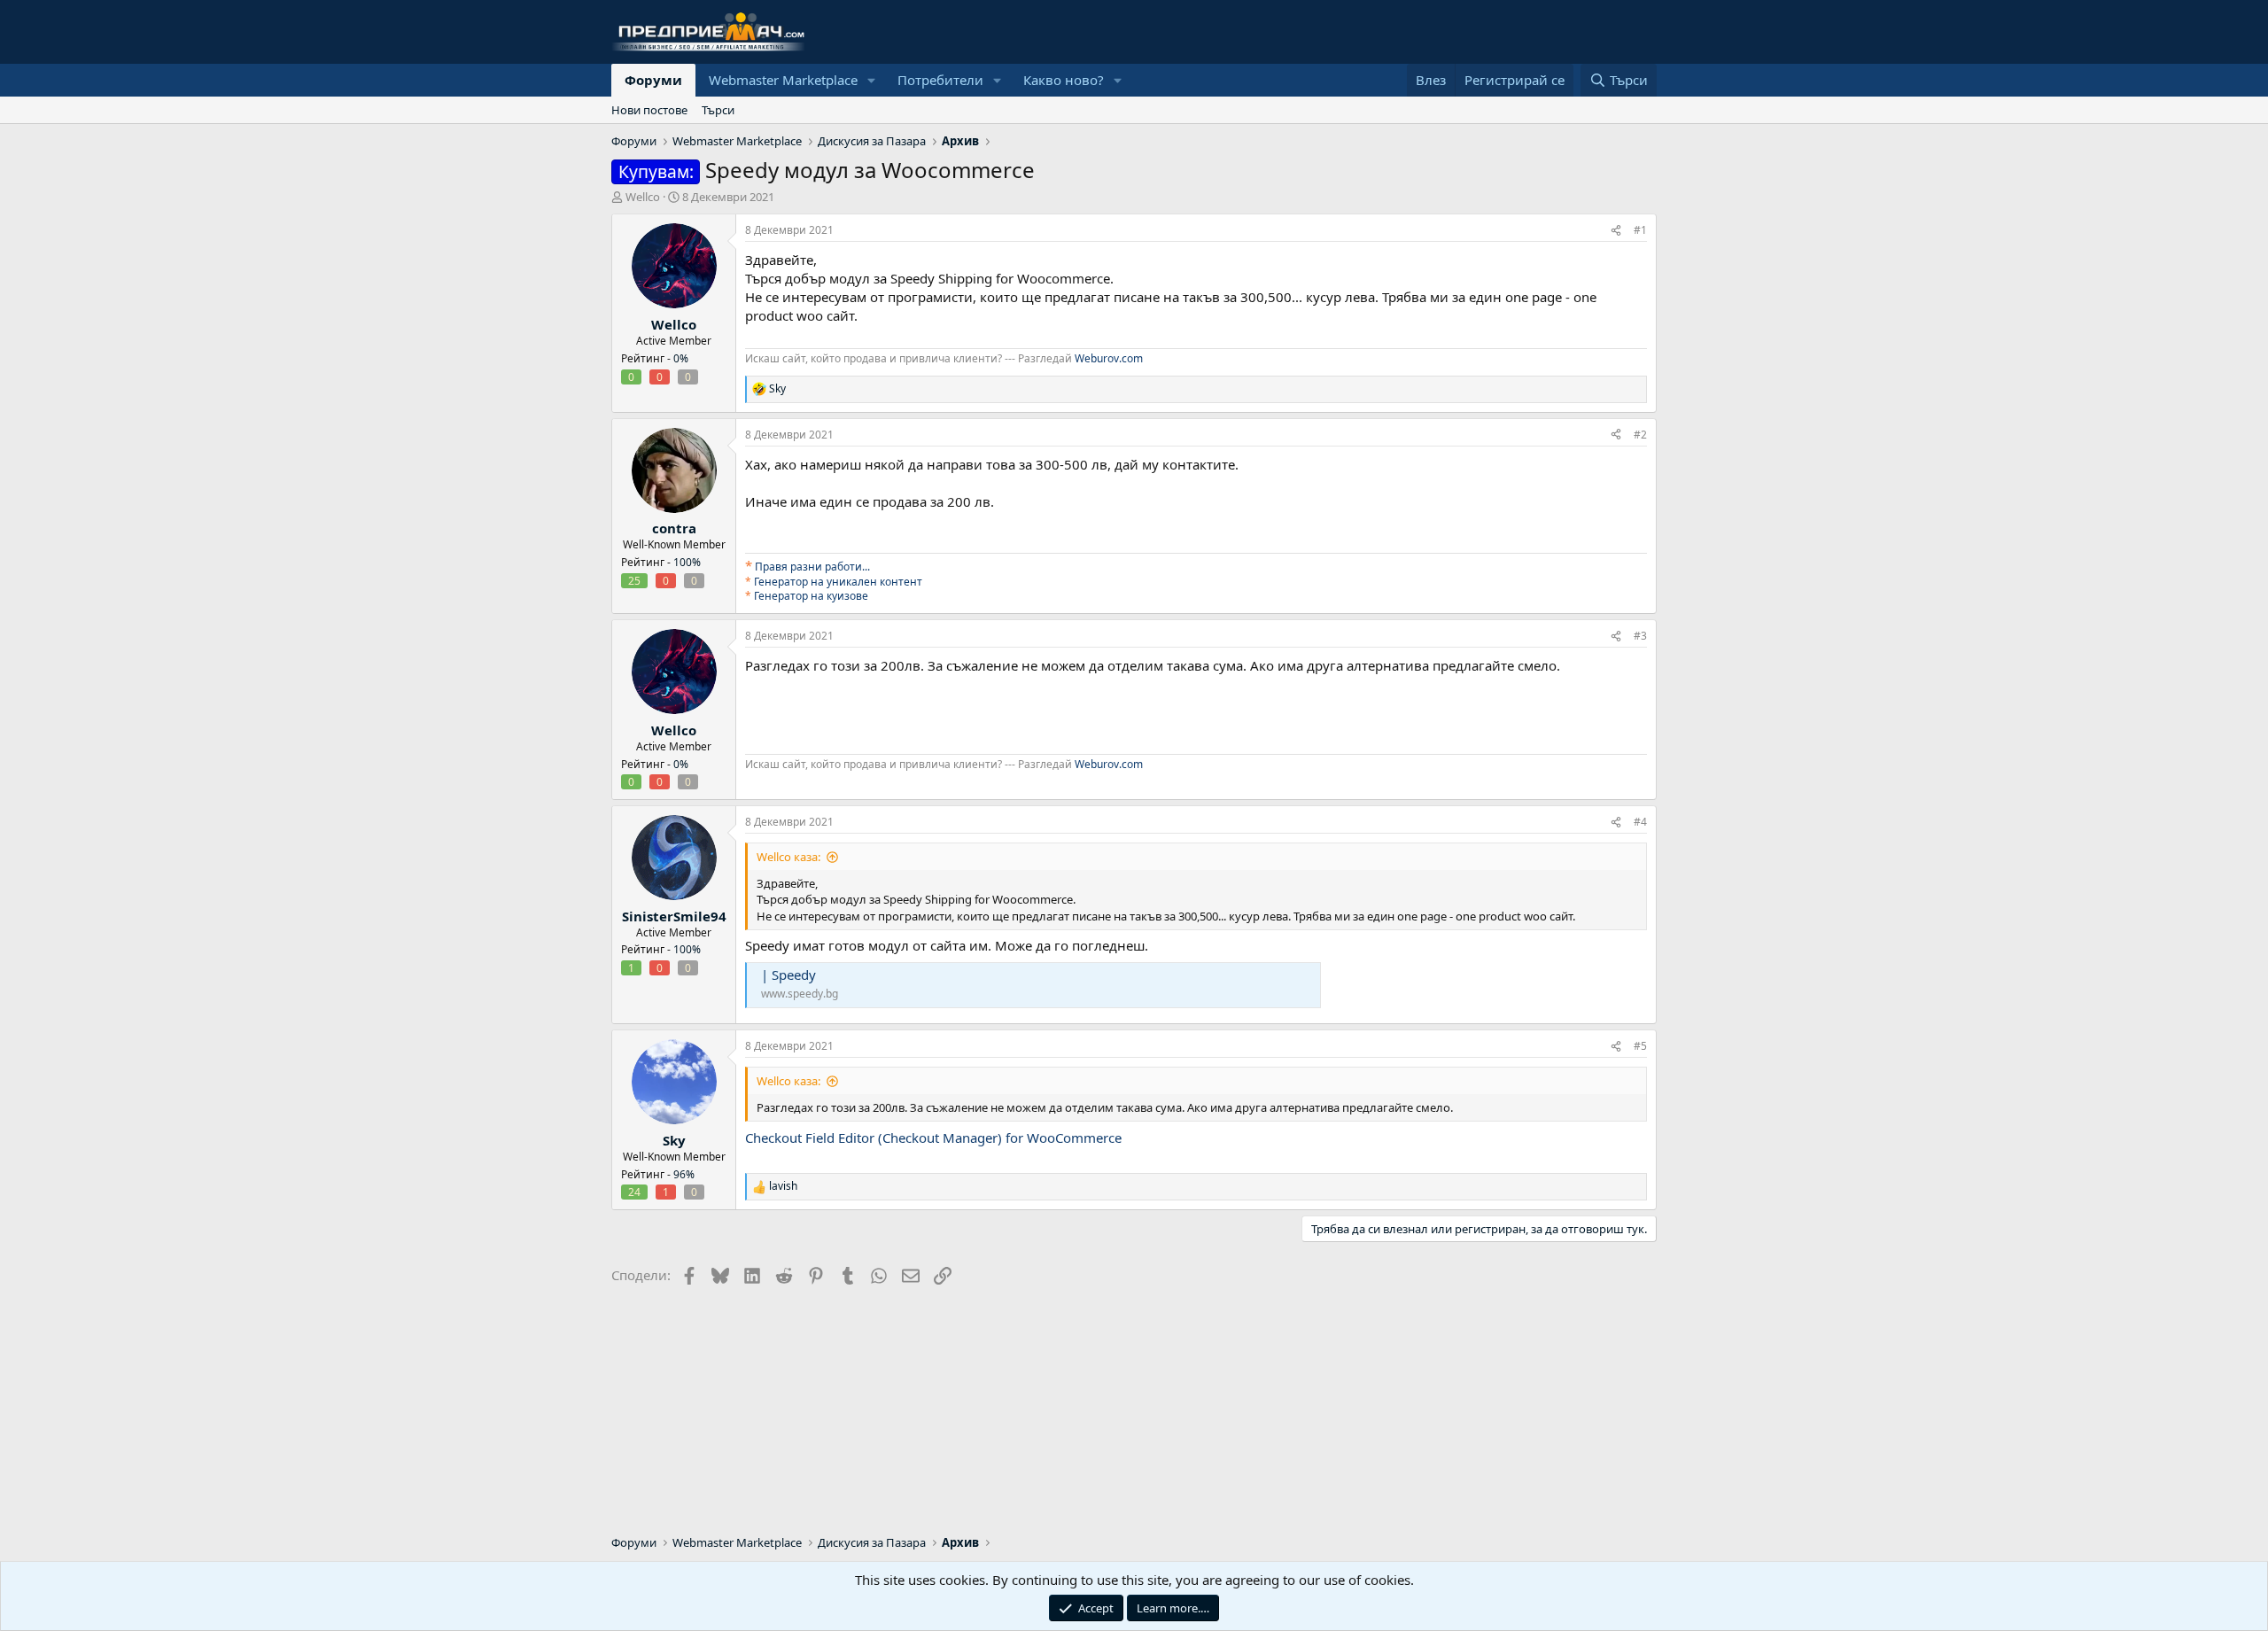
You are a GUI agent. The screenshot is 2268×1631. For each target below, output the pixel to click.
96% (684, 1174)
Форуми (653, 80)
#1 (1640, 230)
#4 (1640, 822)
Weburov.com (1109, 358)
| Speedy (788, 975)
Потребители (940, 80)
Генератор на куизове (811, 596)
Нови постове (649, 110)
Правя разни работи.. (811, 567)
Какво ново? (1064, 80)
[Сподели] (1616, 231)
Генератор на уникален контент (838, 582)
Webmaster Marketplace (783, 80)
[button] (872, 80)
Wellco (643, 197)
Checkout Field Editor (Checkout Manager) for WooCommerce (933, 1138)
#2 (1640, 435)
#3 (1640, 636)
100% (687, 562)
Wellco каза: (788, 857)
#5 (1640, 1046)
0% (681, 358)
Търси (718, 110)
